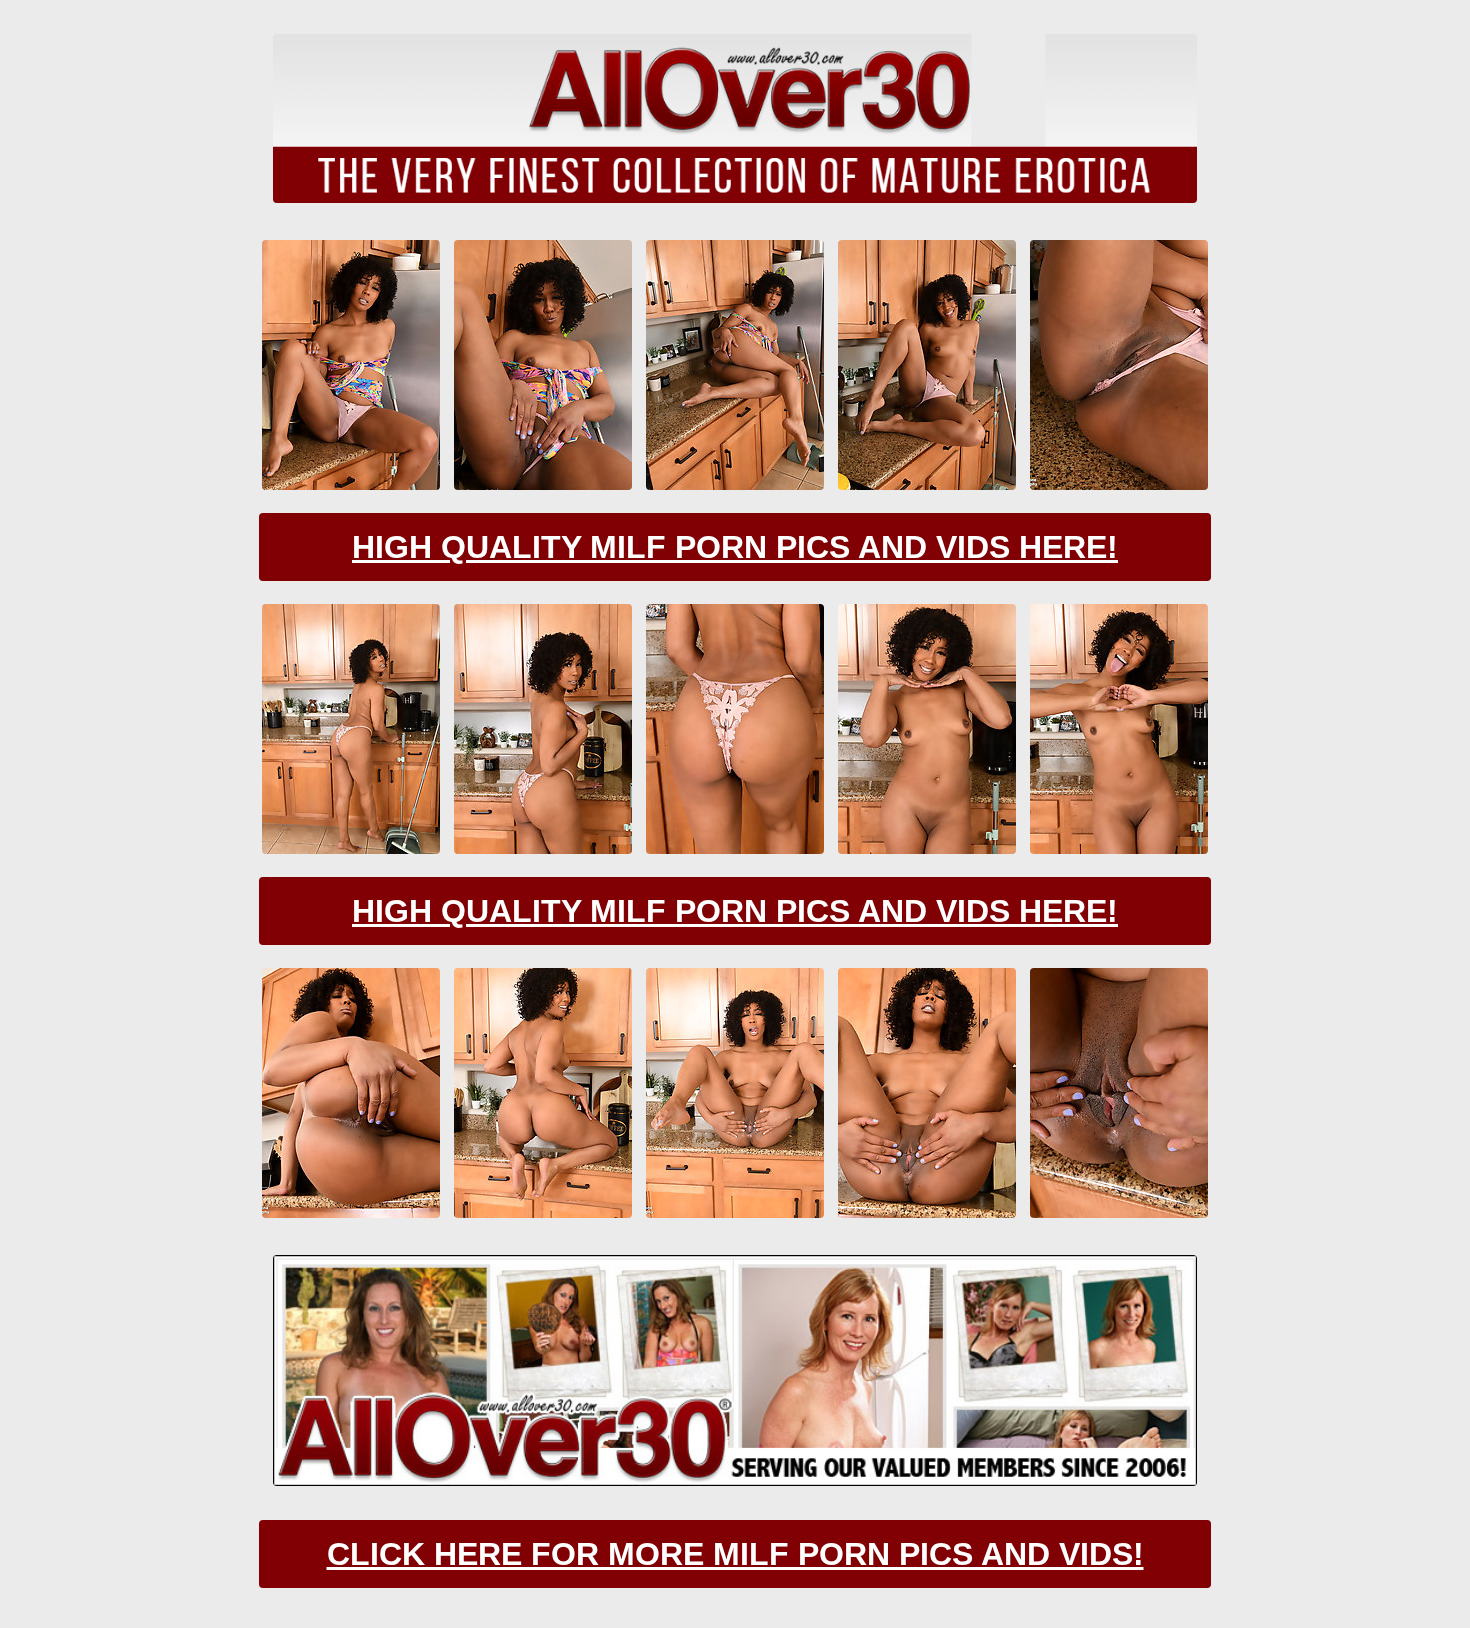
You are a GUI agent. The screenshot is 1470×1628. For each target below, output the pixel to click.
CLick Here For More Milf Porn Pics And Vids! (735, 1554)
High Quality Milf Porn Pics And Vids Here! (735, 547)
